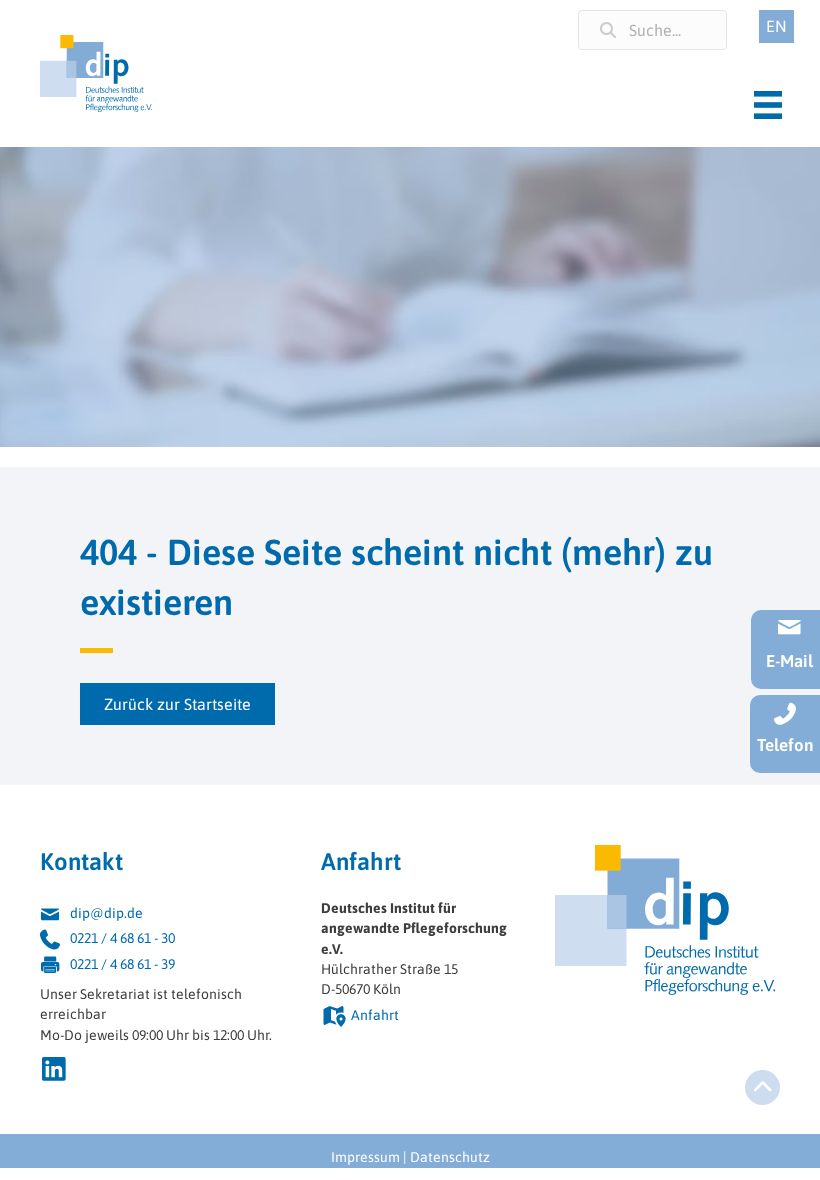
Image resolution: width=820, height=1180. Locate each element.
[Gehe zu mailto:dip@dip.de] (160, 915)
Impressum (365, 1157)
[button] (177, 704)
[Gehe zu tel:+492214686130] (160, 940)
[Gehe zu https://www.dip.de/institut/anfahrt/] (418, 1017)
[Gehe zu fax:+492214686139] (160, 966)
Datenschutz (450, 1157)
